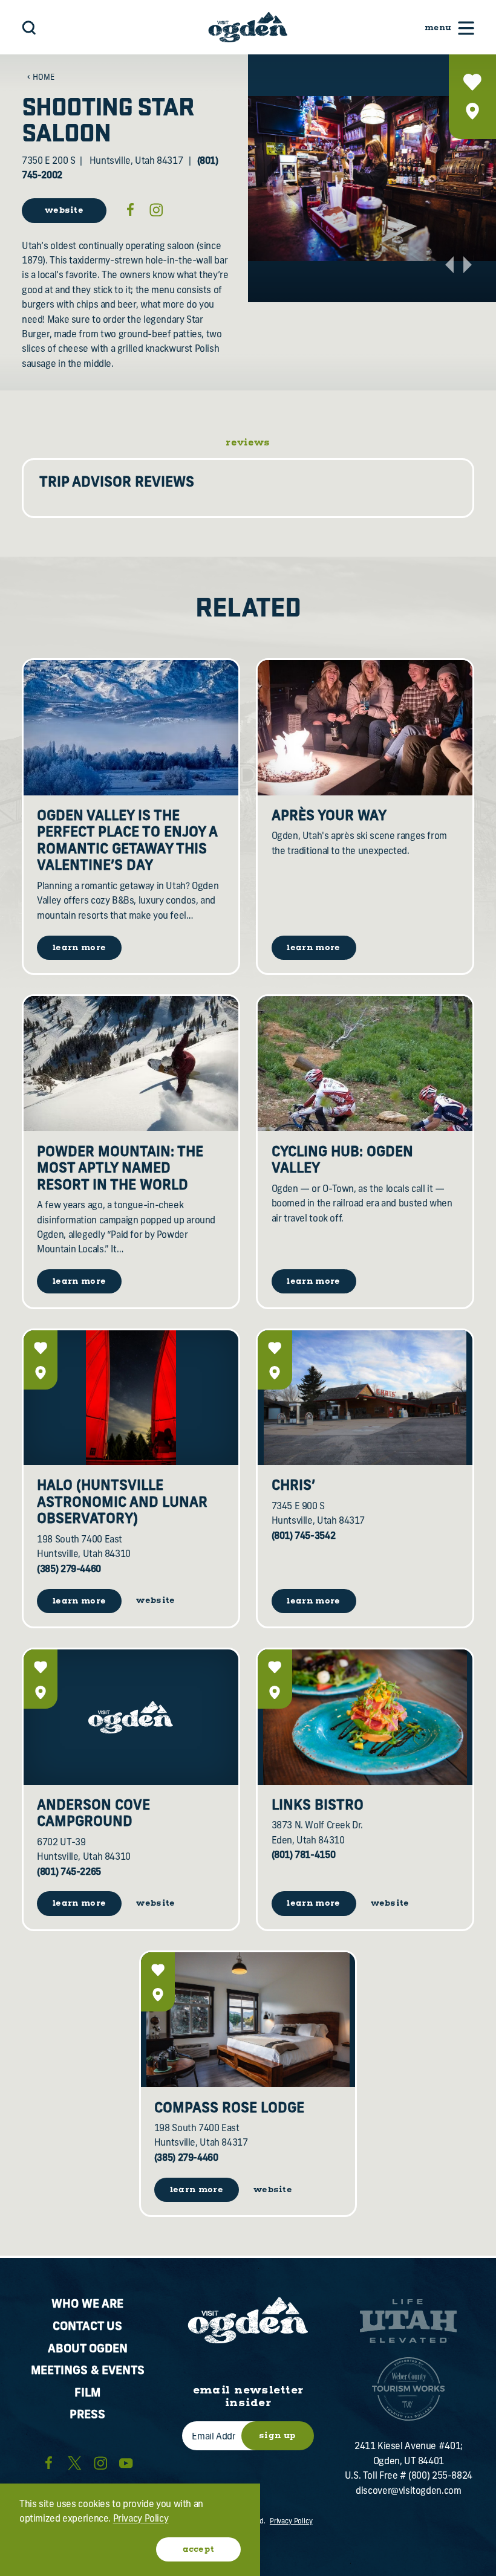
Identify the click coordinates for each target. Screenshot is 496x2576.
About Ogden (88, 2350)
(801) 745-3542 (304, 1537)
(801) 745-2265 (69, 1873)
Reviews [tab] (248, 443)
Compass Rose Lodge (229, 2109)
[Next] (468, 265)
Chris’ (293, 1487)
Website (64, 210)
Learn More (79, 1601)
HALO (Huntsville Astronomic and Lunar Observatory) (122, 1503)
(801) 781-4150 (304, 1856)
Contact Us (87, 2327)
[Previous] (449, 265)
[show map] (472, 111)
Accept (199, 2549)
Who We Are (87, 2305)
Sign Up (277, 2436)
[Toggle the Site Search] (29, 28)
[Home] (248, 27)
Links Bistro (318, 1806)
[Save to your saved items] (472, 82)
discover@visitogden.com (408, 2492)
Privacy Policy (291, 2522)
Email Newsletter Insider (248, 2397)
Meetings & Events (88, 2371)
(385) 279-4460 (69, 1570)
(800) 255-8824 (440, 2477)
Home (44, 78)
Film (87, 2394)
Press (87, 2416)
